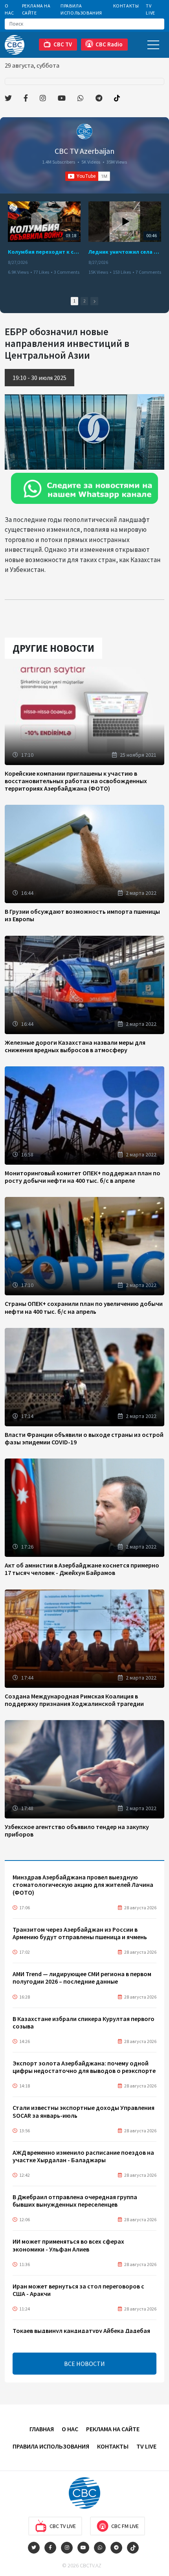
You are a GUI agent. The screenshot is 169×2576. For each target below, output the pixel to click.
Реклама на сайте (36, 9)
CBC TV (63, 44)
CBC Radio (109, 44)
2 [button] (84, 301)
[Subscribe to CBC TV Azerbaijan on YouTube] (88, 176)
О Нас (9, 9)
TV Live (150, 9)
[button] (94, 301)
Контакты (126, 6)
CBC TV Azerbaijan (84, 151)
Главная (42, 2429)
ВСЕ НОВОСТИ (84, 2364)
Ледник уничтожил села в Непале (125, 252)
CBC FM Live (125, 2526)
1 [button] (74, 301)
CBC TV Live (63, 2526)
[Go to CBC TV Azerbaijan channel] (84, 131)
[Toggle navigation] (153, 45)
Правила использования (81, 9)
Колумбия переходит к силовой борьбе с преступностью (44, 252)
